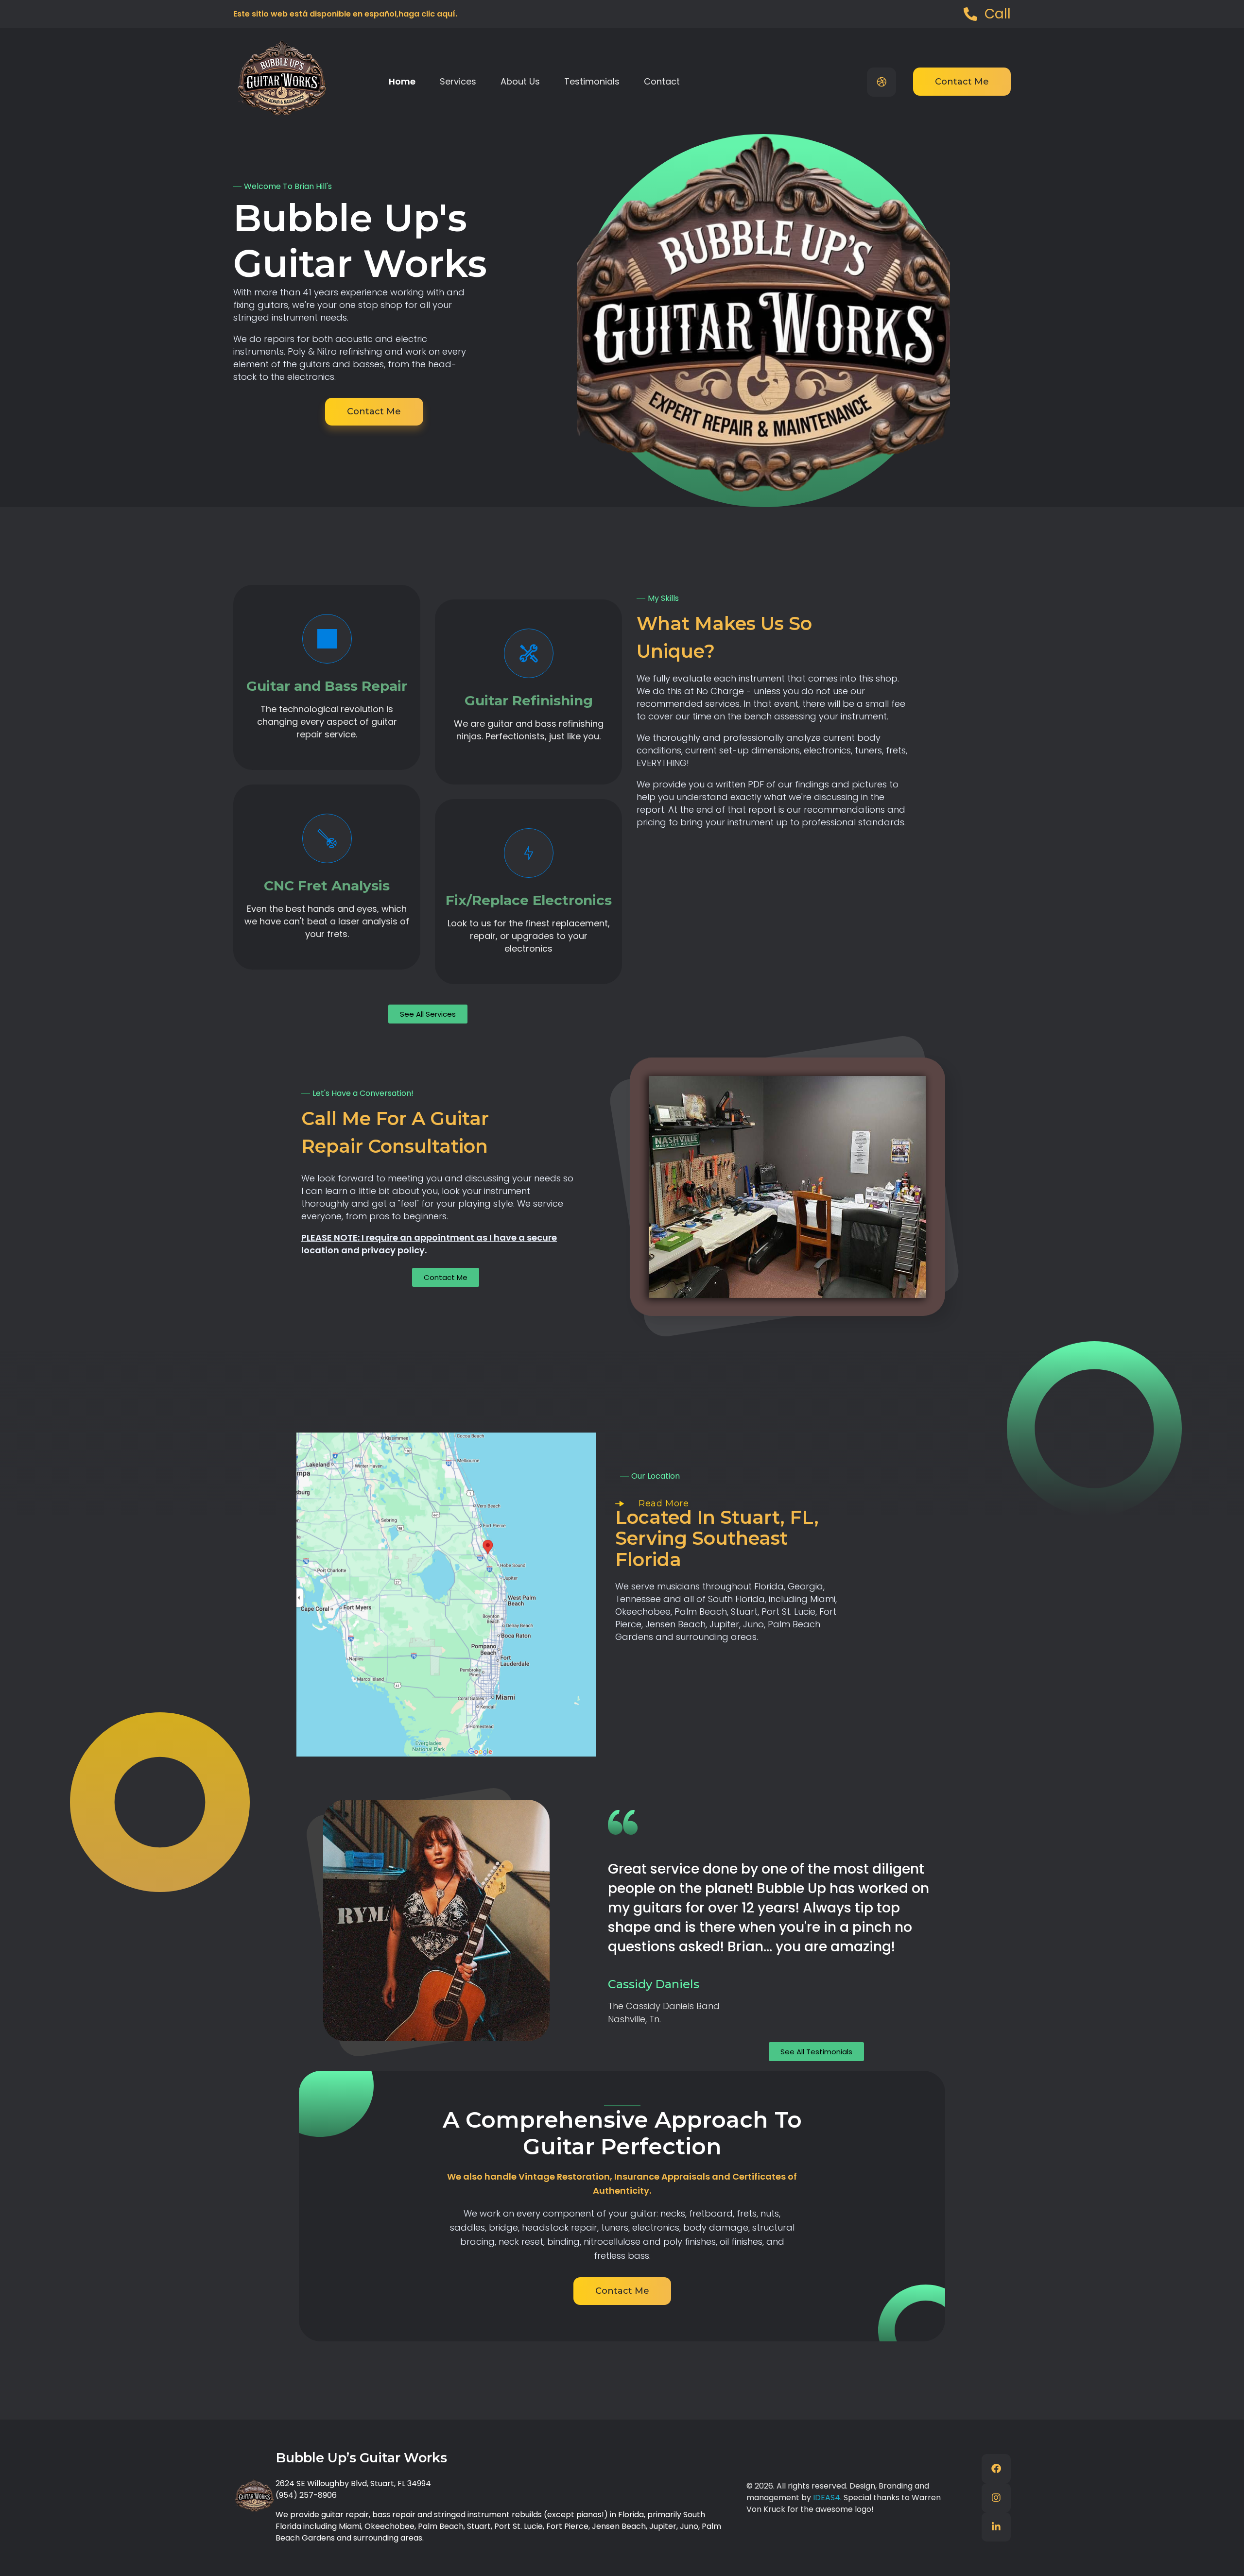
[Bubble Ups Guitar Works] (282, 79)
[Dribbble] (881, 82)
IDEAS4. (828, 2498)
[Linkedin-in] (996, 2527)
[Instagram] (996, 2498)
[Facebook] (996, 2469)
